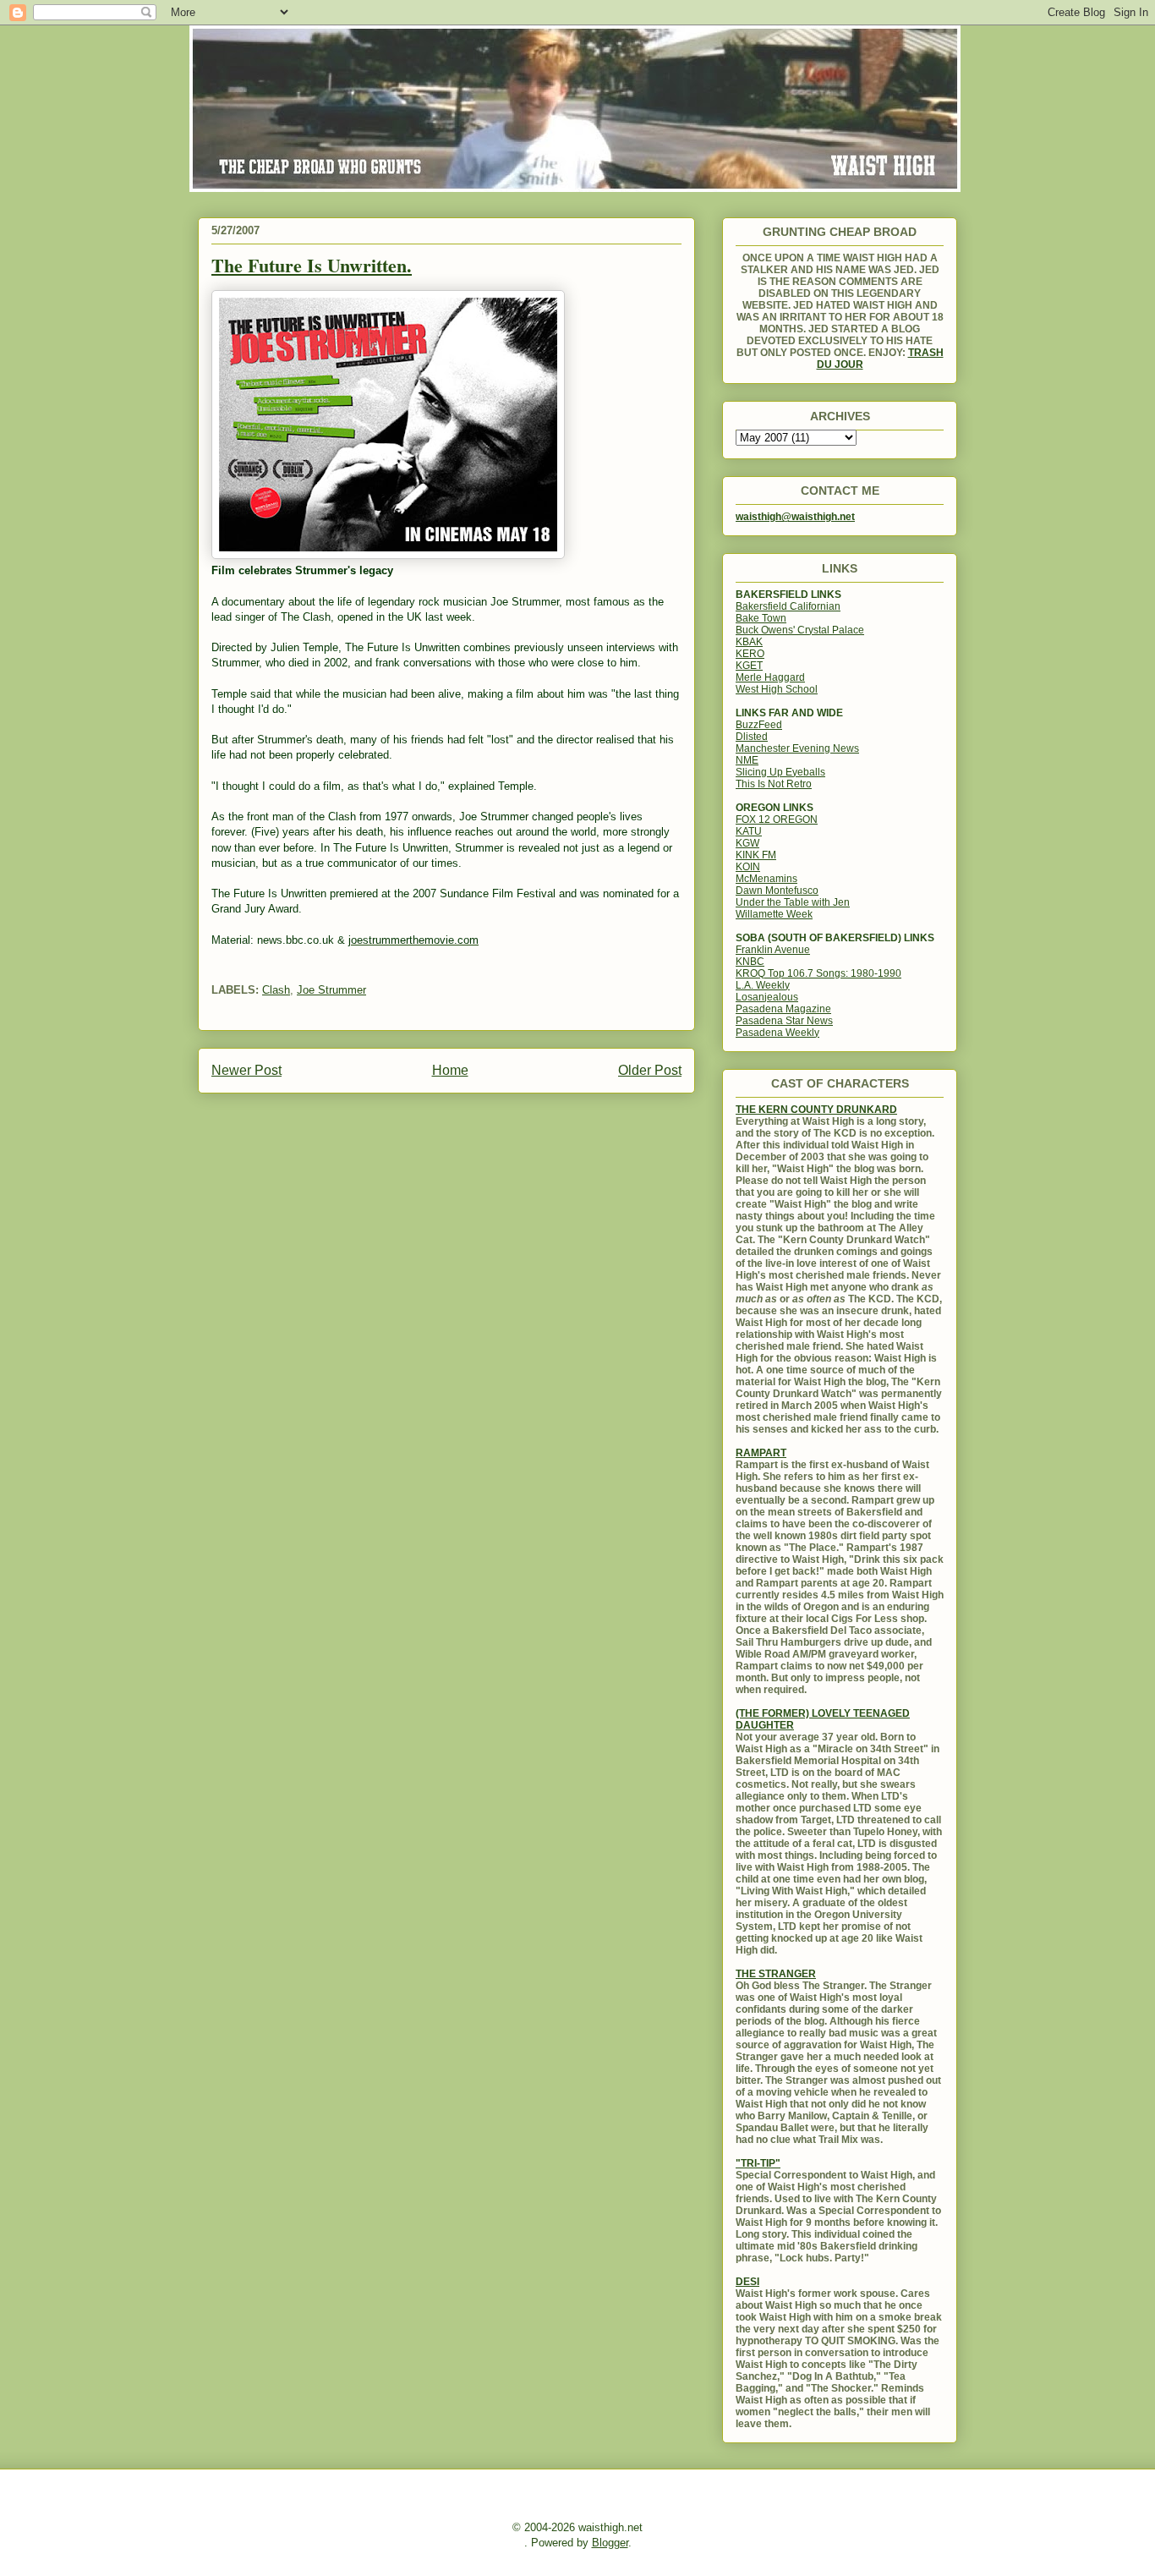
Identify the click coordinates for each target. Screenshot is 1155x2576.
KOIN (748, 867)
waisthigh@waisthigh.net (795, 517)
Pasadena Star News (784, 1021)
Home (450, 1070)
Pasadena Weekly (777, 1033)
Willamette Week (774, 914)
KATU (749, 831)
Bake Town (761, 618)
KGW (747, 843)
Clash (276, 990)
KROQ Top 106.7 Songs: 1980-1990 (818, 973)
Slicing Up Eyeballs (780, 772)
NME (747, 760)
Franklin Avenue (773, 950)
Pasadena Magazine (783, 1009)
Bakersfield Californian (788, 606)
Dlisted (752, 737)
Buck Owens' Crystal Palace (800, 630)
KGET (749, 666)
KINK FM (756, 855)
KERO (750, 654)
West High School (777, 689)
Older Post (650, 1070)
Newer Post (246, 1070)
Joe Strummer (331, 990)
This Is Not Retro (774, 784)
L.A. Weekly (763, 985)
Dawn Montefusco (777, 891)
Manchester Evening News (797, 748)
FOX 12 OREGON (777, 819)
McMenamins (766, 879)
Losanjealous (767, 997)
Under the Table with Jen (793, 902)
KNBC (750, 962)
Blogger (610, 2543)
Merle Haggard (770, 677)
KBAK (749, 642)
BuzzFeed (759, 725)
